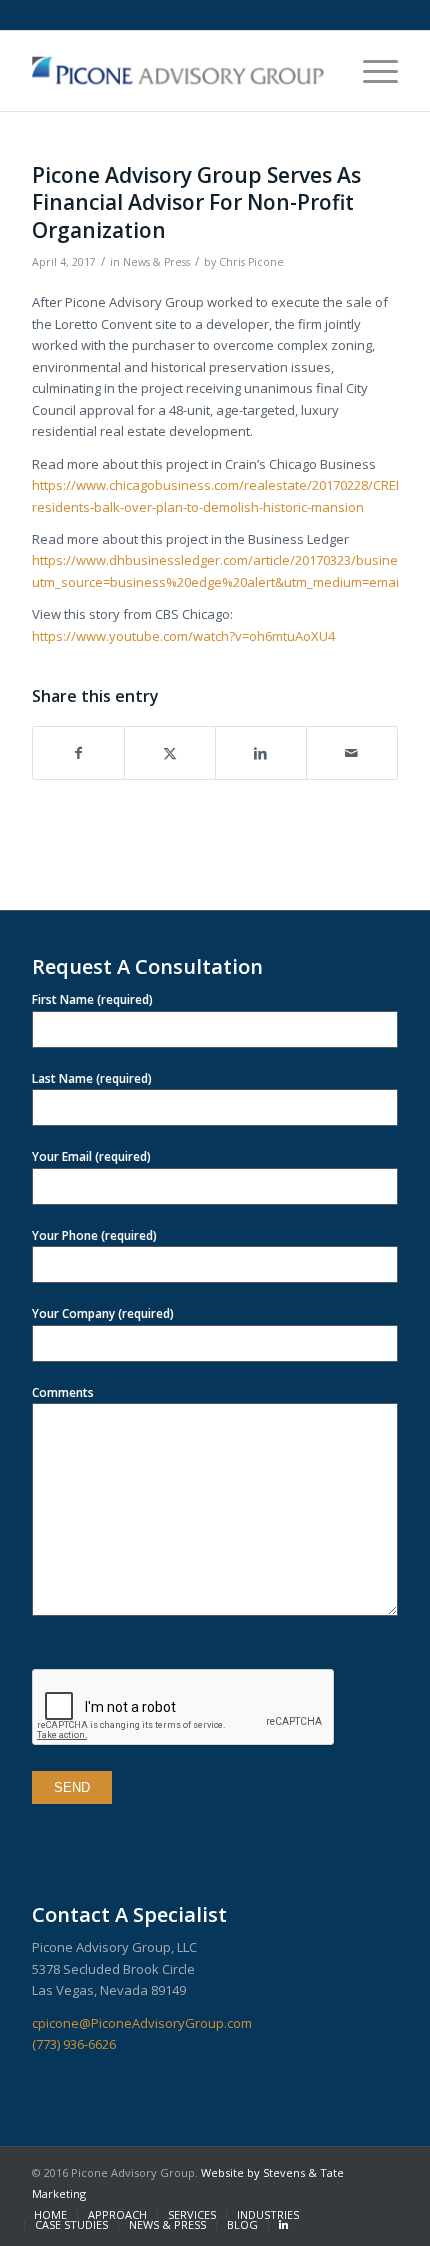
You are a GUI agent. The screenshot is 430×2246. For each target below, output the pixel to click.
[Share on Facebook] (78, 753)
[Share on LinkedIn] (261, 753)
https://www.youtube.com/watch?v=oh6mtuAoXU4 (183, 636)
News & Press (156, 262)
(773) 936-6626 (74, 2044)
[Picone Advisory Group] (178, 71)
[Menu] (370, 71)
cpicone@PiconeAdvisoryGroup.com (142, 2023)
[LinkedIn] (283, 2225)
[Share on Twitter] (170, 753)
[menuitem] (370, 71)
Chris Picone (251, 262)
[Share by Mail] (352, 753)
